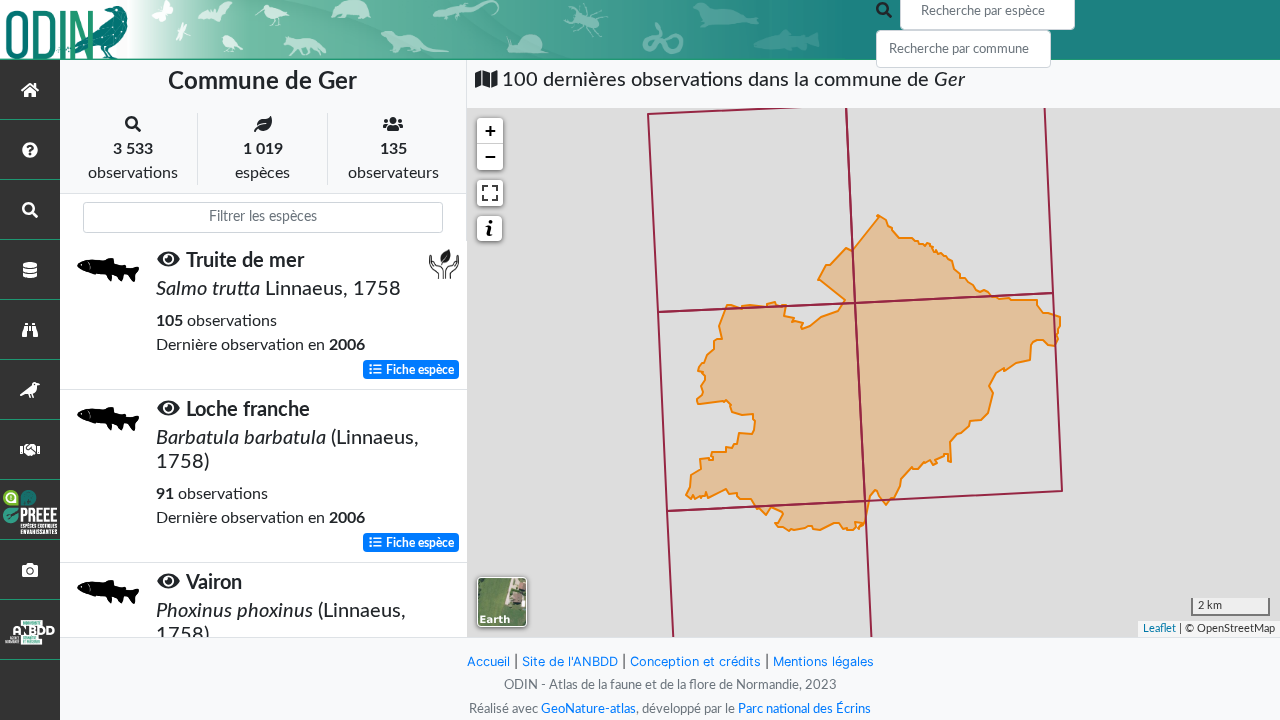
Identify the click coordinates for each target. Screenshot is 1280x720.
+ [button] (490, 130)
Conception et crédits (695, 661)
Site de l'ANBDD (570, 661)
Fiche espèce (418, 370)
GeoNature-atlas (588, 709)
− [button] (490, 156)
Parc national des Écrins (804, 709)
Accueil (488, 661)
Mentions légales (823, 661)
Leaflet (1159, 628)
